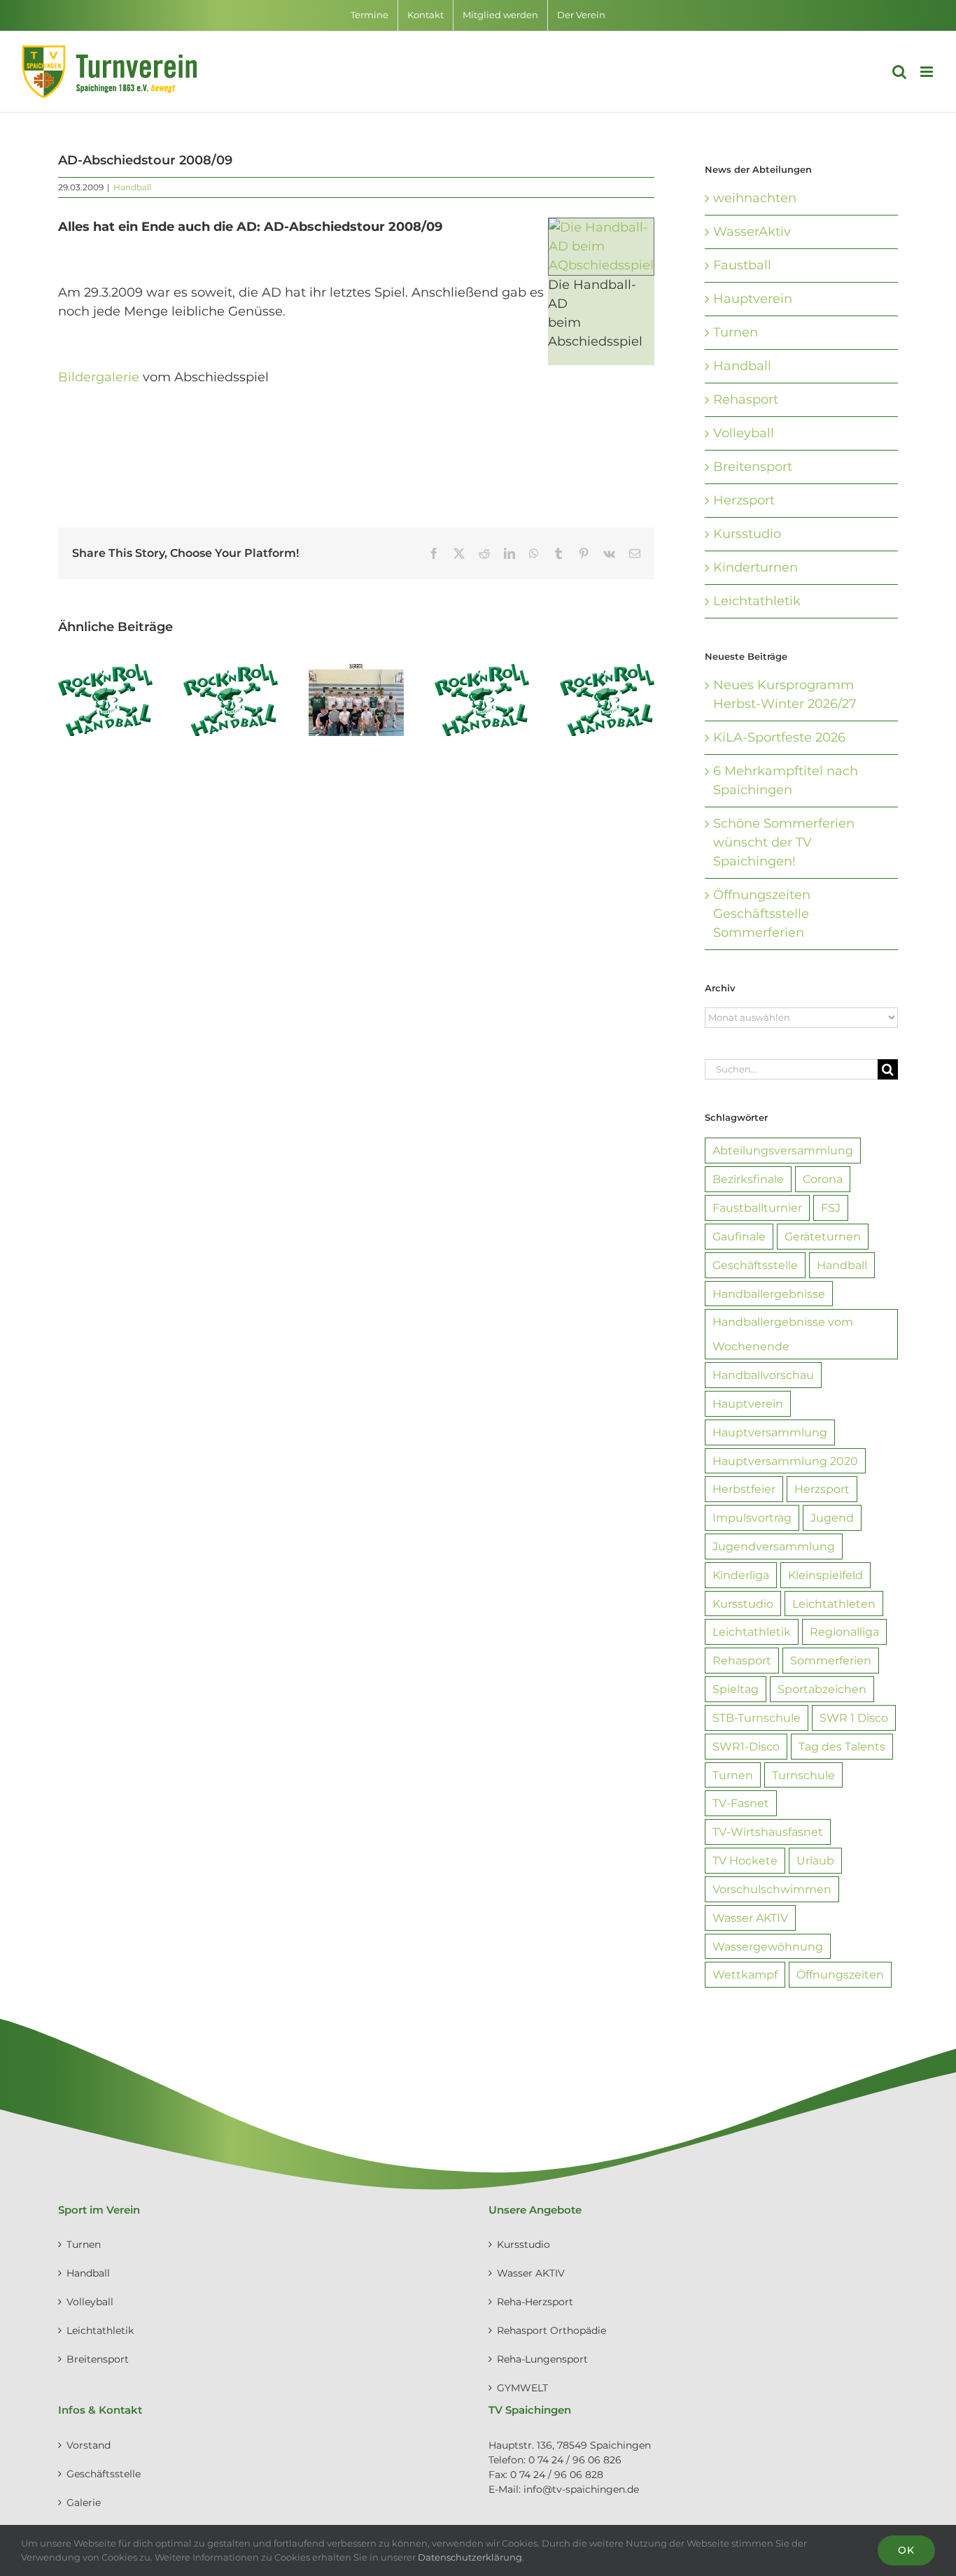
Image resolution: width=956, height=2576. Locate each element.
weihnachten (755, 198)
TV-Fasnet (741, 1803)
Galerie (84, 2503)
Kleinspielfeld (825, 1575)
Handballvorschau (763, 1375)
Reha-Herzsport (535, 2302)
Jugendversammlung (774, 1546)
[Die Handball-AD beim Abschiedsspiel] (601, 227)
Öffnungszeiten (840, 1974)
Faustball (742, 265)
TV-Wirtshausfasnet (768, 1832)
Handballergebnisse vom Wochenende (783, 1334)
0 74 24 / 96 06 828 (557, 2475)
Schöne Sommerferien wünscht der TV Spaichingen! (784, 842)
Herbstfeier (744, 1489)
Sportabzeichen (822, 1689)
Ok (906, 2550)
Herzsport (744, 500)
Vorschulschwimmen (772, 1889)
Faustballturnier (757, 1208)
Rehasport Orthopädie (551, 2330)
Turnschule (803, 1775)
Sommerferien (831, 1660)
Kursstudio (747, 534)
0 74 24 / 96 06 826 (575, 2460)
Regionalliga (844, 1632)
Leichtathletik (757, 601)
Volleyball (744, 433)
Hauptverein (753, 299)
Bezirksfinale (748, 1179)
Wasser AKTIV (750, 1918)
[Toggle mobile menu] (928, 72)
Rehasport (746, 399)
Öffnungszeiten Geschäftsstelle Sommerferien (762, 914)
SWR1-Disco (746, 1746)
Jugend (832, 1517)
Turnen (736, 332)
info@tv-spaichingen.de (581, 2489)
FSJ (831, 1208)
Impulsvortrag (752, 1517)
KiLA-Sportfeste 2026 (779, 737)
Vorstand (89, 2445)
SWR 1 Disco (854, 1718)
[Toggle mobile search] (899, 72)
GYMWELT (522, 2388)
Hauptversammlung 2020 (785, 1461)
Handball (132, 187)
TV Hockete (745, 1860)
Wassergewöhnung (768, 1946)
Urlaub (815, 1860)
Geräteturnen (823, 1236)
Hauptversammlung (770, 1432)
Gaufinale (739, 1236)
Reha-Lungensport (542, 2359)
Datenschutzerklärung (470, 2557)
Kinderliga (741, 1575)
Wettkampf (745, 1974)
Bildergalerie (99, 377)
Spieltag (736, 1689)
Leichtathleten (834, 1604)
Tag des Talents (842, 1746)
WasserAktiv (752, 232)
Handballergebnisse (769, 1294)
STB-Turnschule (757, 1718)
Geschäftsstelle (755, 1265)
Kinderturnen (755, 567)
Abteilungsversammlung (783, 1150)
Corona (823, 1179)
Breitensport (753, 467)
